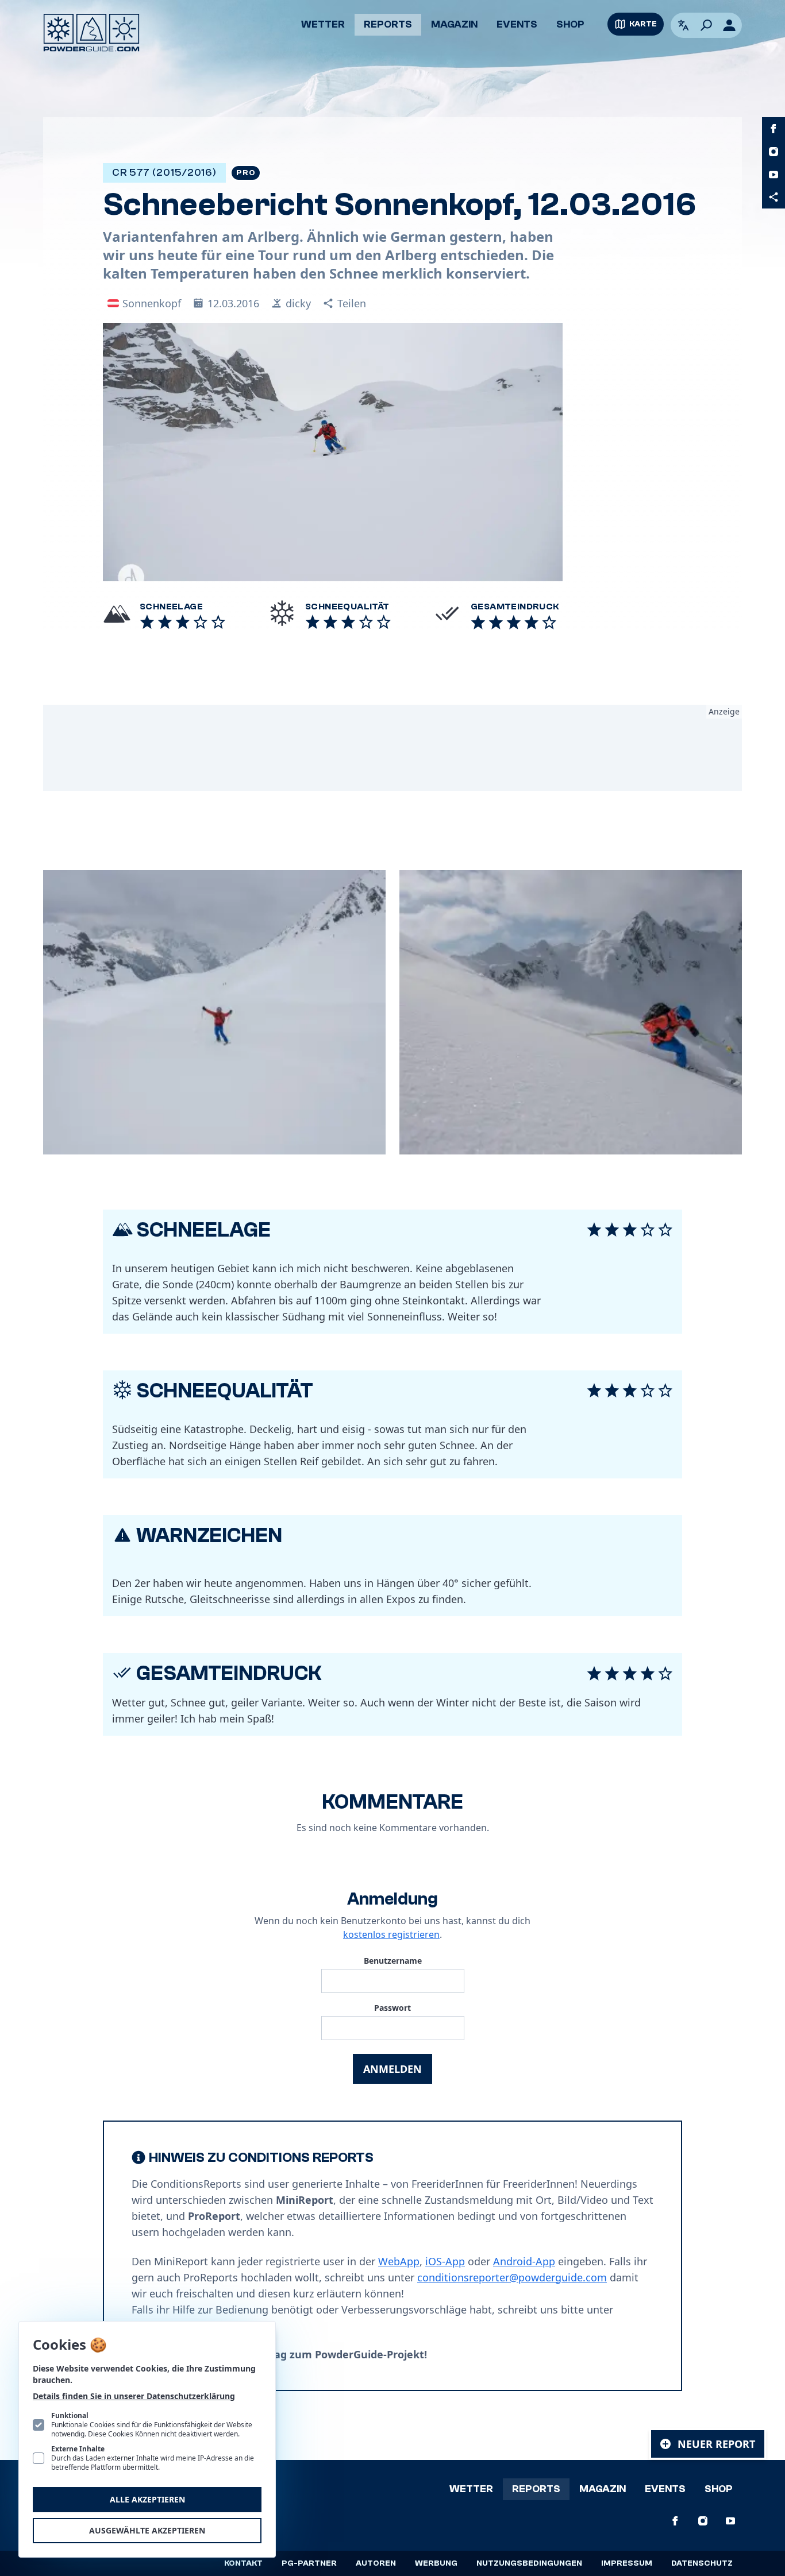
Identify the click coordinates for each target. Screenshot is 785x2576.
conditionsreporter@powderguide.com (512, 2277)
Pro (246, 173)
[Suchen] (706, 25)
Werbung (436, 2563)
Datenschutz (702, 2563)
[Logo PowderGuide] (91, 33)
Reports (388, 24)
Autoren (376, 2563)
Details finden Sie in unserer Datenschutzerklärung (134, 2396)
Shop (570, 24)
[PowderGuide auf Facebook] (774, 129)
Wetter (323, 24)
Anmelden (392, 2069)
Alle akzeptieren (147, 2499)
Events (517, 24)
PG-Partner (309, 2563)
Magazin (454, 24)
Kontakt (243, 2563)
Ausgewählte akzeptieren (147, 2530)
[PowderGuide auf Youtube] (774, 175)
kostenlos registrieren (391, 1934)
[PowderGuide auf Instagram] (774, 152)
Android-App (524, 2261)
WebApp (399, 2261)
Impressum (627, 2563)
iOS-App (445, 2261)
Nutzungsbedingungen (529, 2563)
